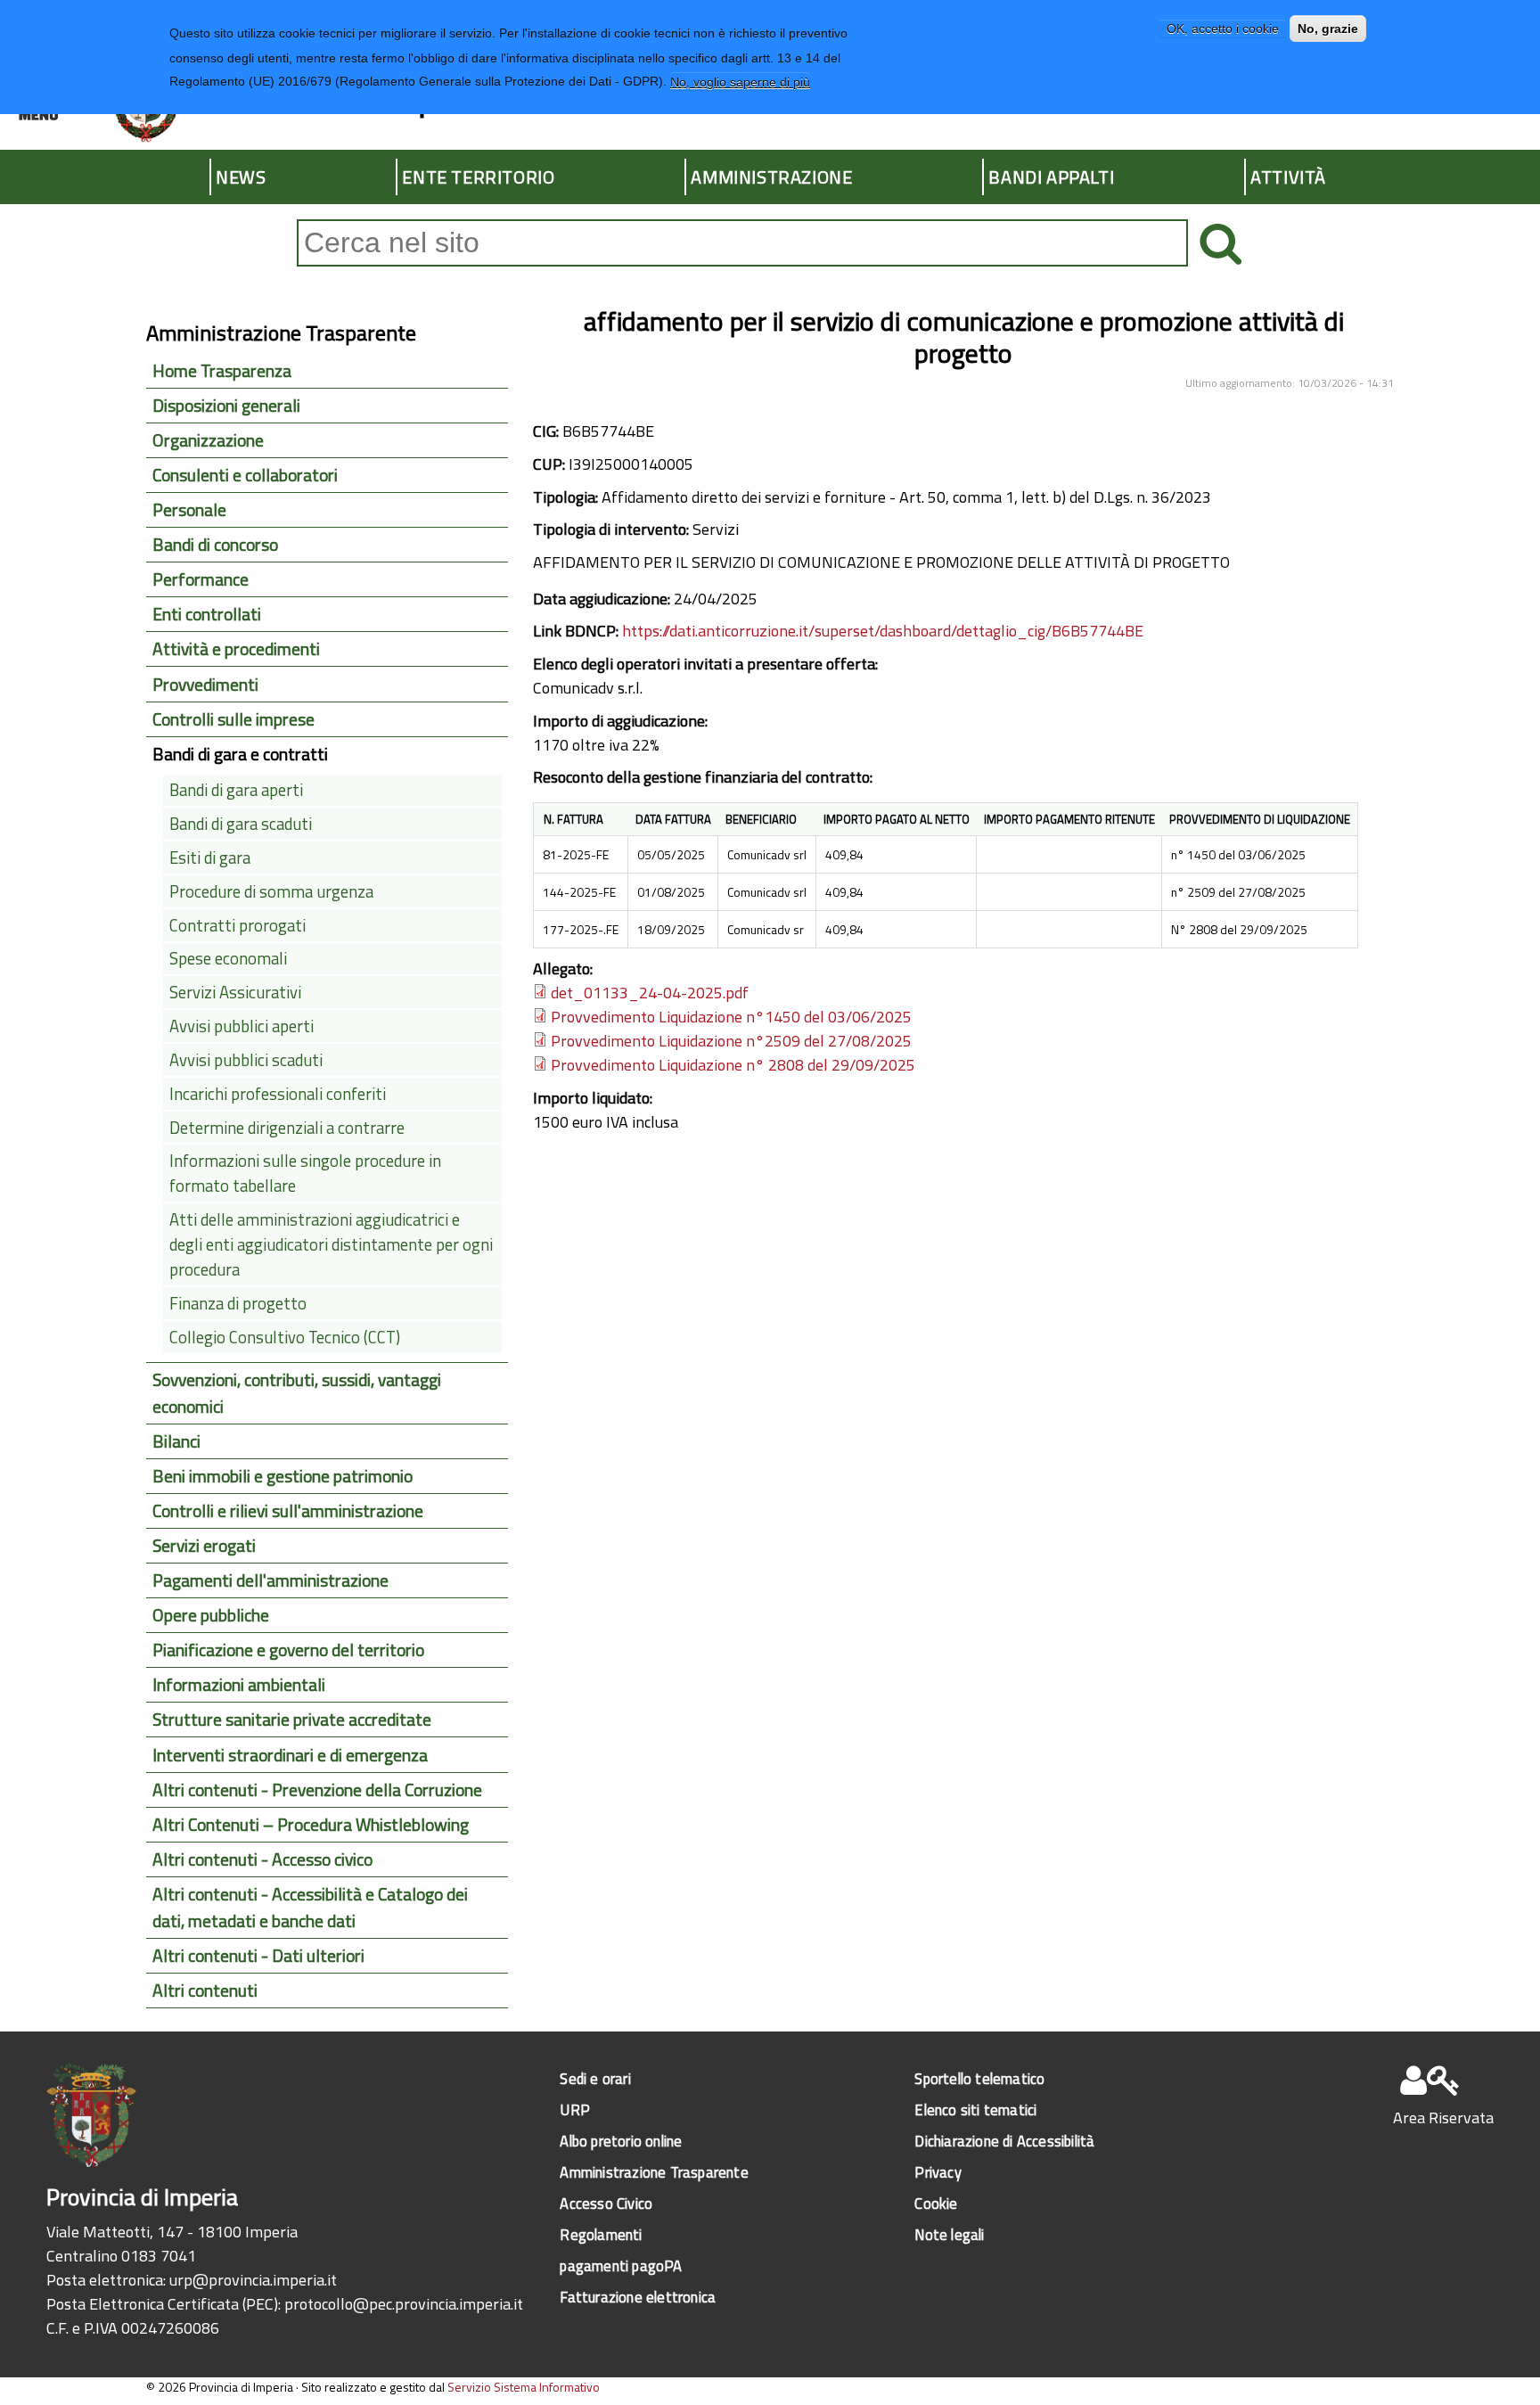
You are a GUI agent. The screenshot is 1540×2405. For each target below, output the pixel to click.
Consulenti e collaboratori (245, 475)
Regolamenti (601, 2234)
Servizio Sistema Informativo (524, 2387)
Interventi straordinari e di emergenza (290, 1755)
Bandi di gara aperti (236, 790)
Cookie (936, 2203)
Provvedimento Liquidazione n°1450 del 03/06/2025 (731, 1017)
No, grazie (1328, 29)
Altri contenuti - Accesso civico (262, 1859)
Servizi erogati (204, 1546)
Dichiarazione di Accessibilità (1004, 2141)
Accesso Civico (606, 2203)
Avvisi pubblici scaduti (246, 1060)
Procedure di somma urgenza (271, 891)
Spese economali (228, 958)
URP (575, 2110)
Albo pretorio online (621, 2141)
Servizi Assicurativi (235, 992)
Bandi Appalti (1051, 177)
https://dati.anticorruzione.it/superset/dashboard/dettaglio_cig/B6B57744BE (883, 631)
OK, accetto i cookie (1223, 29)
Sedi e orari (595, 2078)
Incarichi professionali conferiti (278, 1094)
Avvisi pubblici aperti (242, 1026)
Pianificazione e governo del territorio (288, 1650)
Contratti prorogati (238, 925)
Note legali (949, 2234)
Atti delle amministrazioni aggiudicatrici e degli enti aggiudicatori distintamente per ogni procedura (331, 1244)
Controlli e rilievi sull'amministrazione (288, 1511)
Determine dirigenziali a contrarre (287, 1128)
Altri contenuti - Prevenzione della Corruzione (317, 1790)
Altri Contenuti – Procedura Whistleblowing (311, 1825)
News (241, 177)
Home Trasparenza (222, 371)
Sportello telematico (979, 2078)
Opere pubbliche (211, 1615)
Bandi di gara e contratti (240, 754)
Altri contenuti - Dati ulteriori (258, 1956)
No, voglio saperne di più (740, 82)
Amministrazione (771, 177)
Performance (201, 579)
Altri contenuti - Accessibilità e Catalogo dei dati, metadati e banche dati (310, 1908)
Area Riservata (1443, 2118)
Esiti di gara (210, 858)
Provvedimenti (205, 685)
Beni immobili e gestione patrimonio (283, 1476)
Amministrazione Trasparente (654, 2172)
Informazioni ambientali (239, 1685)
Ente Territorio (478, 177)
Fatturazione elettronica (638, 2297)
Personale (189, 510)
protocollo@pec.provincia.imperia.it (404, 2304)
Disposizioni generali (226, 406)
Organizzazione (208, 440)
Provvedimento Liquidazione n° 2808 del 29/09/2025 (733, 1065)
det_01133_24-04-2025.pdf (650, 993)
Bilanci (176, 1441)
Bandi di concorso (215, 545)
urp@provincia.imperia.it (253, 2280)
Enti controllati (207, 614)
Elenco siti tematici (975, 2110)
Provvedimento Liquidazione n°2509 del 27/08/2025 (731, 1041)
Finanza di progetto (238, 1303)
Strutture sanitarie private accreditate (292, 1720)
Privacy (938, 2172)
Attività (1288, 177)
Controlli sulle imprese (233, 719)
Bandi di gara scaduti (241, 824)
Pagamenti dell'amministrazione (270, 1580)
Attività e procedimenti (236, 649)
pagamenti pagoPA (621, 2265)
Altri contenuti (205, 1990)
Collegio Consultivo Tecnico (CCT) (285, 1337)
